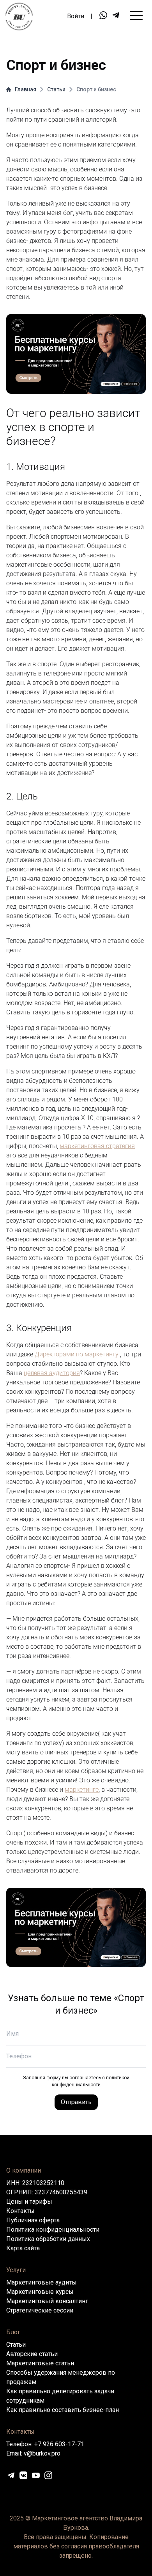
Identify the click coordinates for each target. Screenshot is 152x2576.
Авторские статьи (32, 2354)
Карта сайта (23, 2248)
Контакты (20, 2211)
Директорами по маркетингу (77, 1354)
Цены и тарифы (29, 2202)
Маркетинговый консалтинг (47, 2301)
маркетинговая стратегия (97, 1146)
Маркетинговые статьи (40, 2363)
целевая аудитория (52, 1373)
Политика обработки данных (48, 2239)
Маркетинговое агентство (70, 2518)
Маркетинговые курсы (40, 2292)
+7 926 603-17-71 (59, 2444)
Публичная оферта (33, 2220)
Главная (26, 89)
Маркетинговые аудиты (42, 2282)
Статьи (56, 89)
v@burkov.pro (42, 2453)
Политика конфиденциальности (53, 2230)
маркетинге (82, 1790)
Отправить (76, 2102)
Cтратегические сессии (40, 2310)
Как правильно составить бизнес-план (63, 2410)
